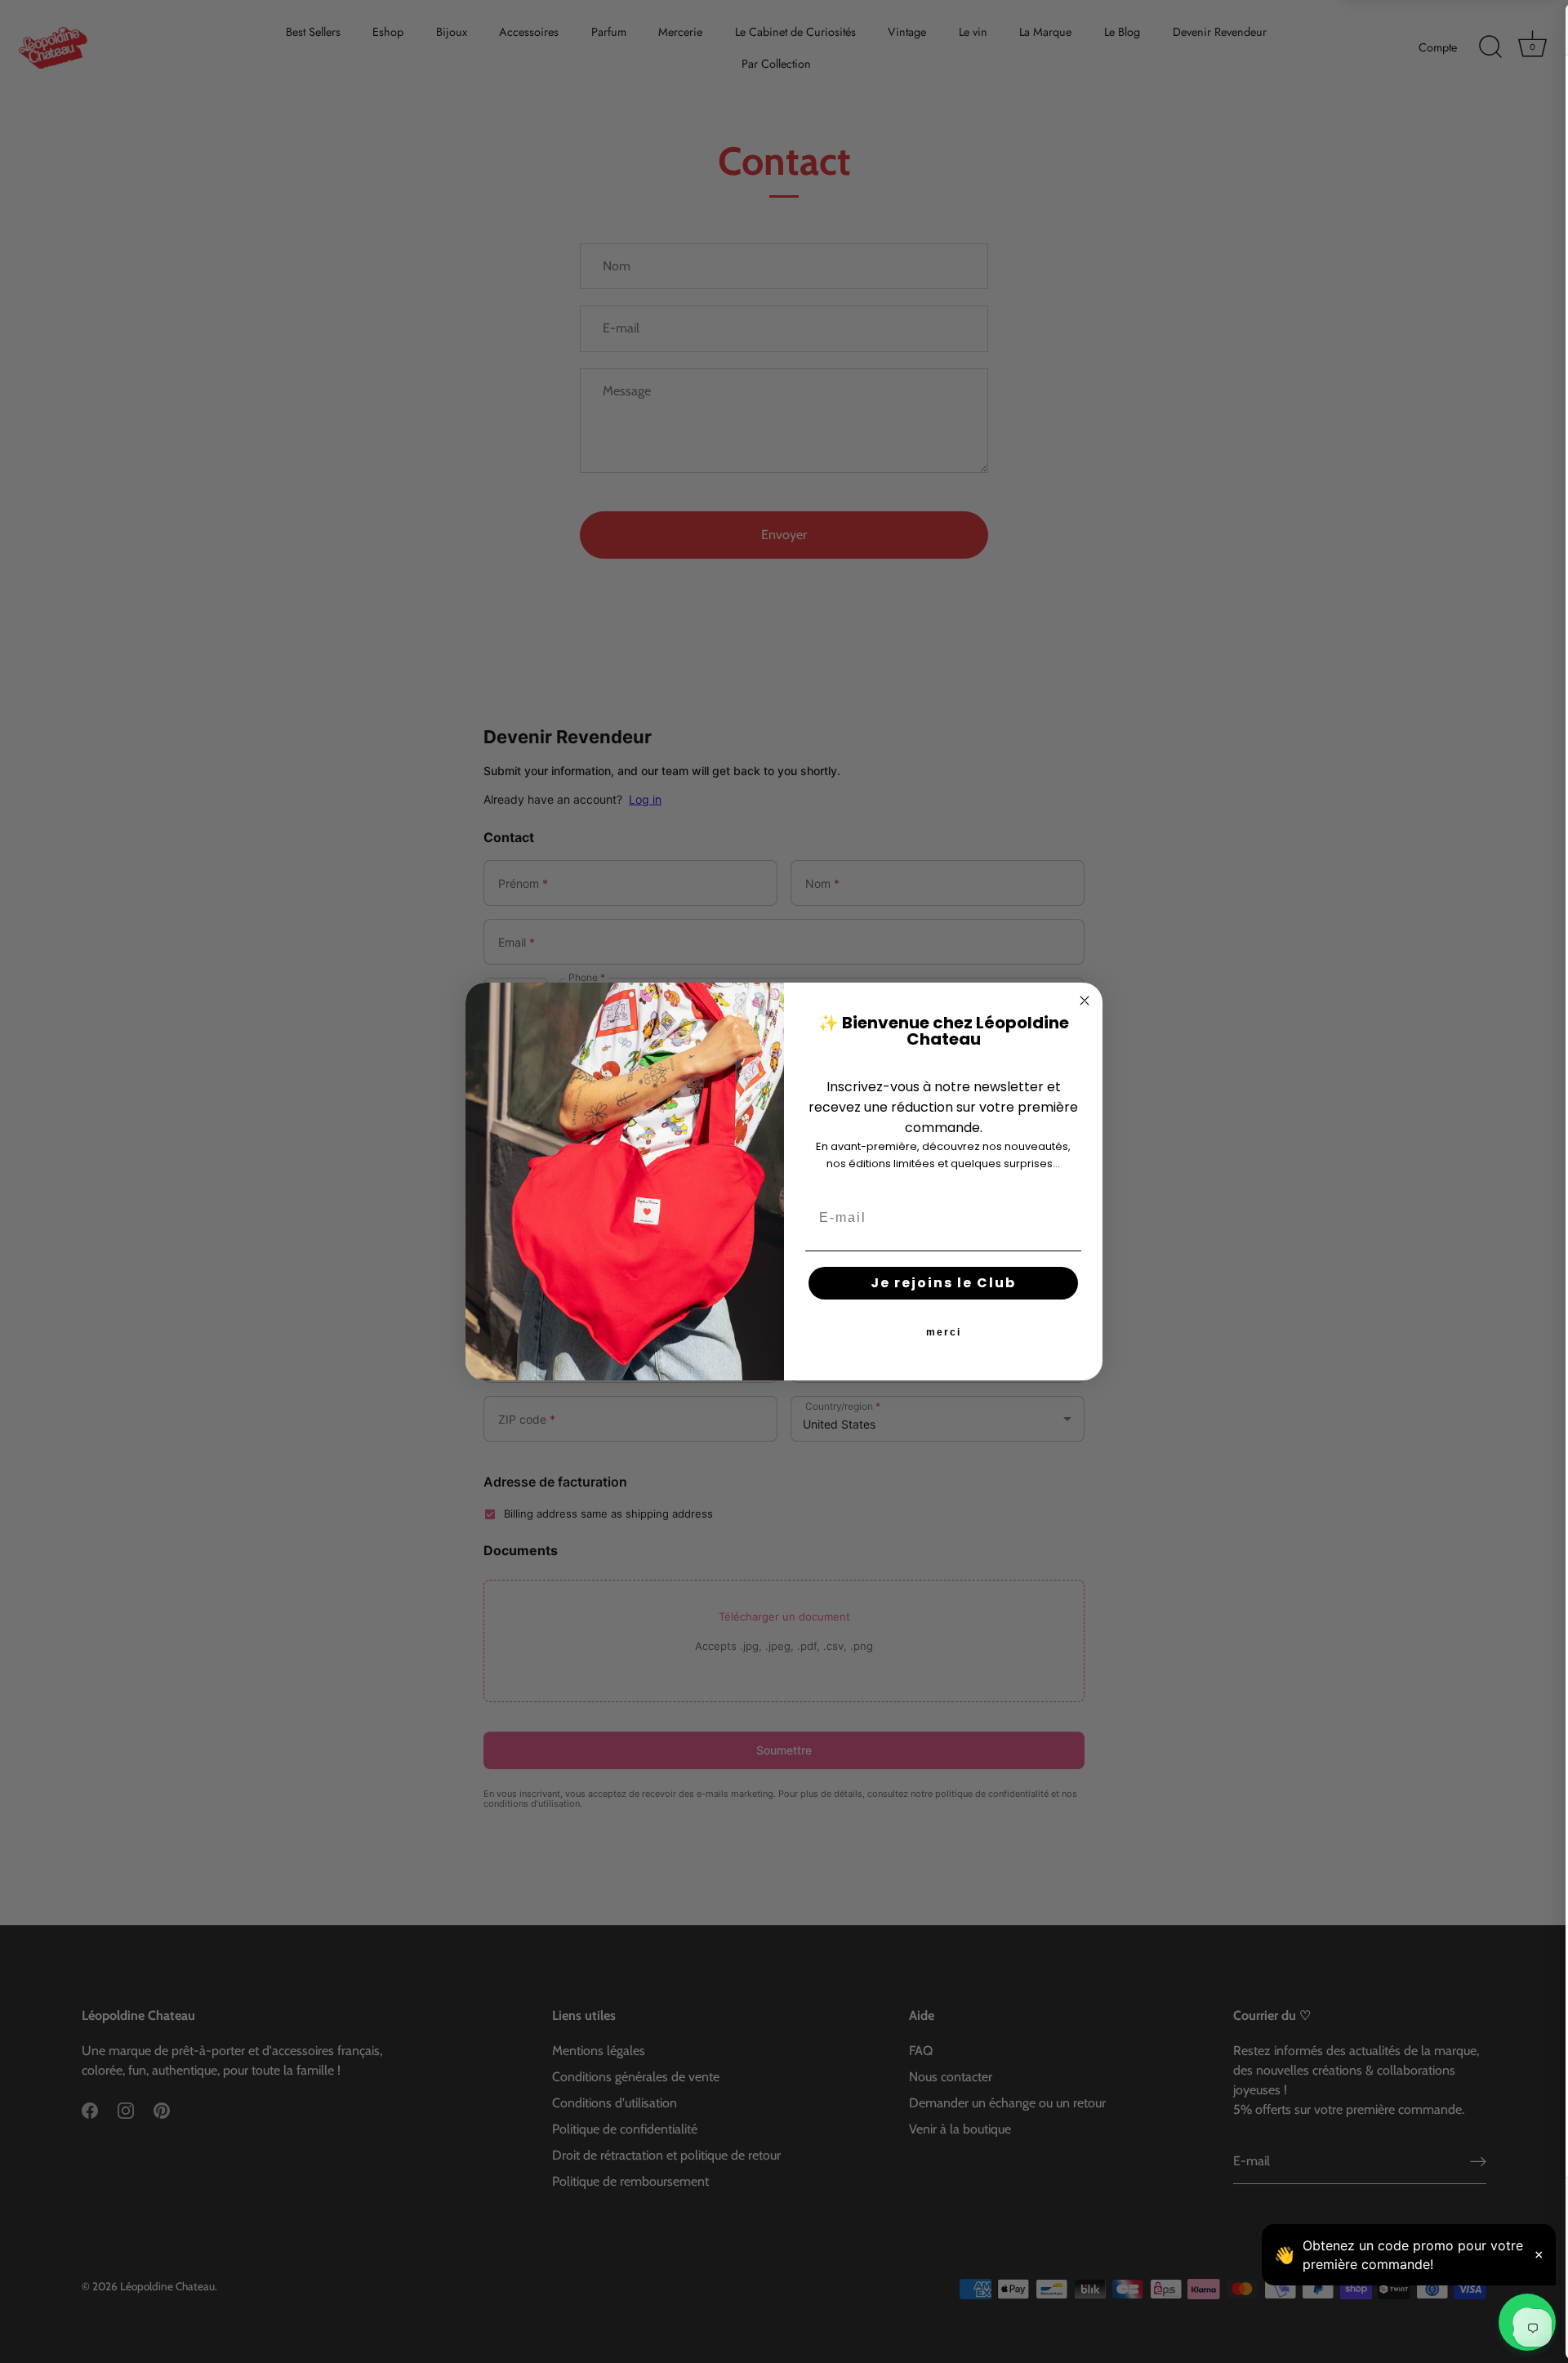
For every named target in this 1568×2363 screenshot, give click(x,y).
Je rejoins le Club (943, 1283)
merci (944, 1332)
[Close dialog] (1085, 1001)
